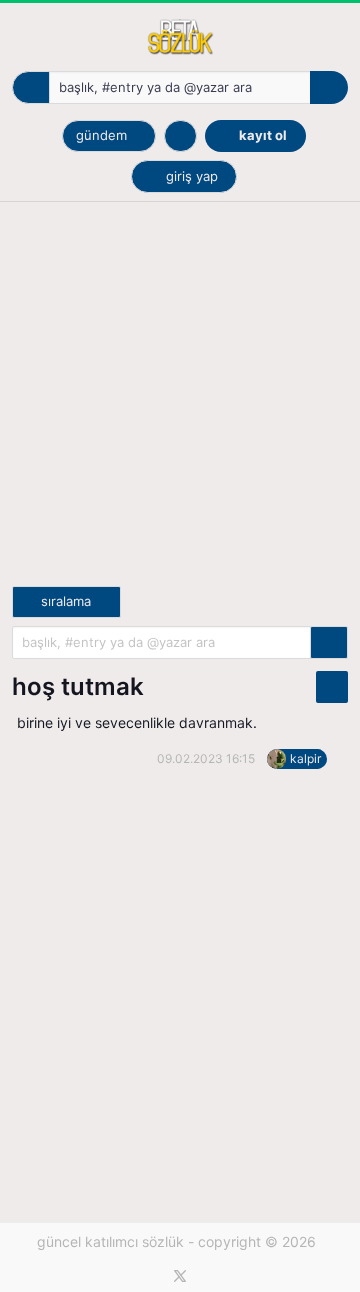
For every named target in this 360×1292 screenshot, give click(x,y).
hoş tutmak (78, 686)
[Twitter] (180, 1276)
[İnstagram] (210, 1276)
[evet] (329, 642)
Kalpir (305, 758)
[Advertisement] (180, 406)
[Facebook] (150, 1276)
